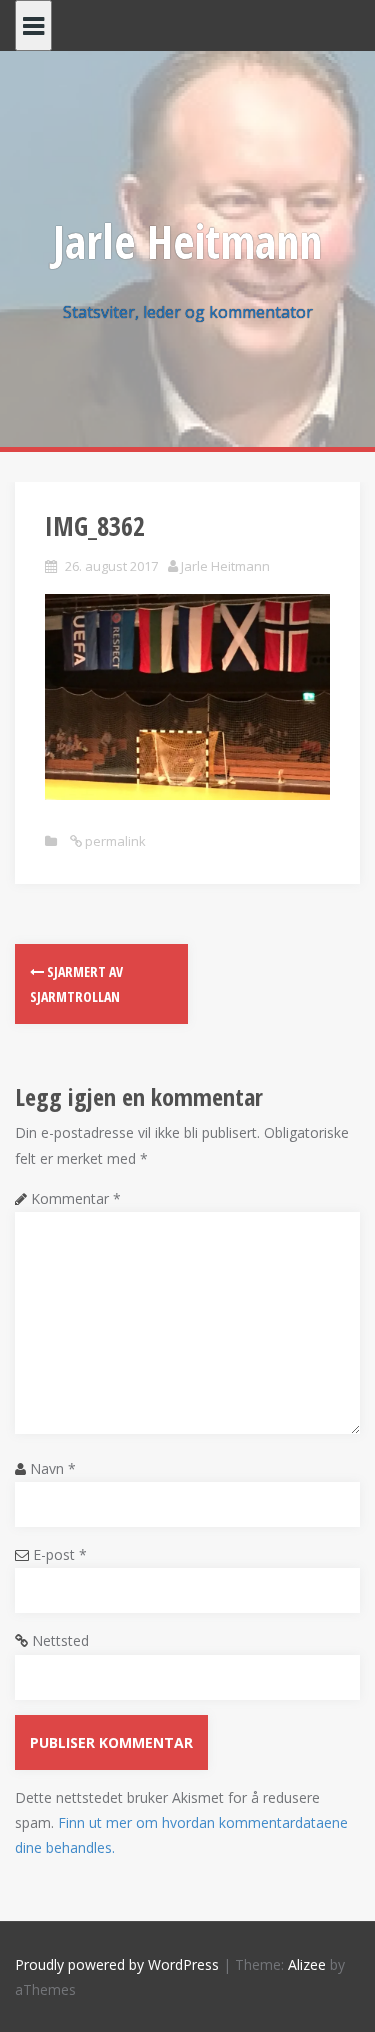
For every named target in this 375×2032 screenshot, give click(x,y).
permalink (114, 841)
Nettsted (60, 1640)
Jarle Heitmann (187, 241)
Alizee (307, 1964)
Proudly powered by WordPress (117, 1964)
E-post (60, 1554)
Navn (53, 1468)
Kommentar (76, 1198)
